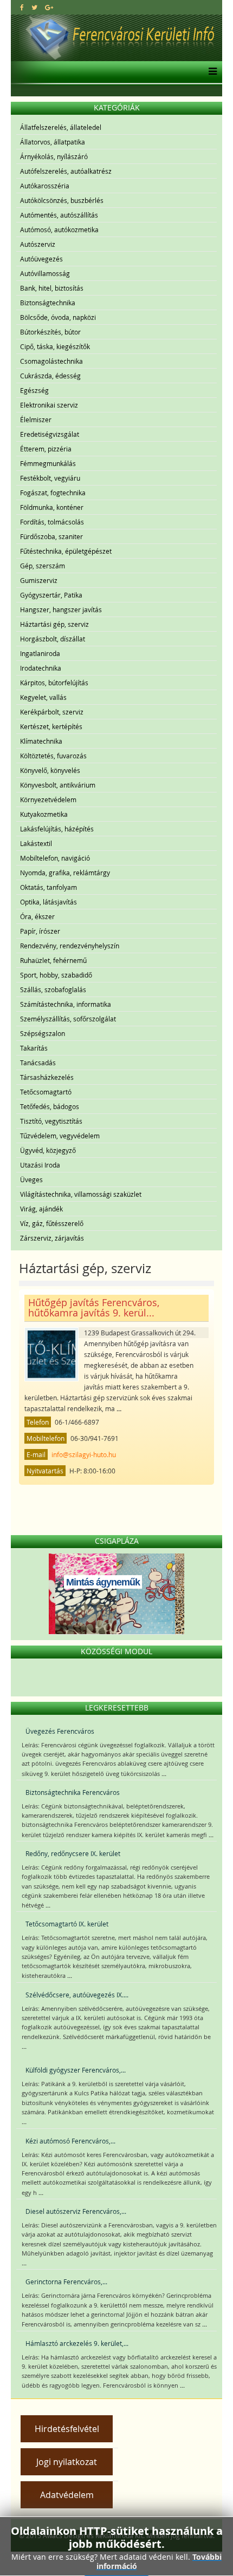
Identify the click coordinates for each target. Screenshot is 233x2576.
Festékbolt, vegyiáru (50, 478)
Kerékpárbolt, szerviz (52, 712)
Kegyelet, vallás (43, 697)
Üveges (31, 1179)
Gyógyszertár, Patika (51, 595)
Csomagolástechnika (51, 361)
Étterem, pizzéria (46, 449)
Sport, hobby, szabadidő (56, 975)
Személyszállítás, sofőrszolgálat (68, 1019)
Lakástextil (36, 843)
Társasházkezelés (47, 1077)
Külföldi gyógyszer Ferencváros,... (76, 2070)
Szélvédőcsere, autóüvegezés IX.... (77, 1995)
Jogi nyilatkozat (67, 2462)
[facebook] (22, 7)
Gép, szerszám (43, 566)
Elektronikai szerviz (49, 405)
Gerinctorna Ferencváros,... (66, 2282)
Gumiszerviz (39, 580)
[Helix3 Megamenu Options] (210, 72)
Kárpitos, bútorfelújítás (54, 683)
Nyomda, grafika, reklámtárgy (65, 873)
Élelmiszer (36, 419)
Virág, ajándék (41, 1209)
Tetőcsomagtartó (46, 1092)
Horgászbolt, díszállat (53, 639)
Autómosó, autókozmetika (59, 230)
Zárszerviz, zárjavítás (52, 1238)
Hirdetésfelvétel (67, 2429)
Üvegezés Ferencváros (60, 1731)
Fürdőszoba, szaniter (51, 536)
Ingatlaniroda (40, 653)
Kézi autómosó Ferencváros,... (70, 2141)
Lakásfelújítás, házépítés (57, 829)
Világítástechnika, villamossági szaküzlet (81, 1194)
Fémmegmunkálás (48, 463)
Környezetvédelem (48, 799)
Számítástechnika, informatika (66, 1004)
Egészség (34, 390)
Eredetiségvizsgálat (50, 434)
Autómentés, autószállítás (59, 215)
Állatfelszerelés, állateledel (61, 127)
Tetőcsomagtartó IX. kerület (67, 1924)
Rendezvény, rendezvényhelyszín (70, 946)
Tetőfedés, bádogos (50, 1106)
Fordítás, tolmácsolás (52, 522)
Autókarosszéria (45, 186)
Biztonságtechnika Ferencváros (73, 1792)
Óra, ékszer (37, 916)
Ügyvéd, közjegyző (48, 1150)
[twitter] (34, 7)
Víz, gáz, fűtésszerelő (52, 1223)
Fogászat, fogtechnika (53, 493)
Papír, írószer (40, 931)
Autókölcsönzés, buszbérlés (62, 200)
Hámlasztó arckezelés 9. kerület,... (77, 2343)
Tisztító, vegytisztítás (51, 1121)
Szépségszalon (43, 1033)
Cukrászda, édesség (50, 376)
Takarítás (34, 1048)
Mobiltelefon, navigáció (55, 858)
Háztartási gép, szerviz (54, 624)
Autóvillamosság (45, 273)
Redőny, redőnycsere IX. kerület (73, 1853)
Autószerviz (38, 244)
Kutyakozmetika (44, 814)
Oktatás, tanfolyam (48, 887)
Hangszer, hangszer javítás (61, 609)
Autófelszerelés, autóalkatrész (66, 171)
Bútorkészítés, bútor (50, 332)
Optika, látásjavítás (48, 902)
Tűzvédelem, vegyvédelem (60, 1136)
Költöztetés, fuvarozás (53, 756)
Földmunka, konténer (52, 507)
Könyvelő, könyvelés (50, 770)
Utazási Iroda (40, 1165)
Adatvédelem (67, 2495)
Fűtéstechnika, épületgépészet (66, 551)
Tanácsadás (38, 1063)
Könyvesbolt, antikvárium (58, 785)
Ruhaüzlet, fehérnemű (53, 960)
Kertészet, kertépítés (51, 726)
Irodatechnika (41, 668)
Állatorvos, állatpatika (53, 142)
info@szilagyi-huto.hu (84, 1454)
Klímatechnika (41, 741)
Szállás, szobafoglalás (53, 989)
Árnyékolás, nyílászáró (54, 156)
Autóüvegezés (41, 259)
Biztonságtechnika (48, 303)
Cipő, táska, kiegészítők (55, 346)
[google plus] (49, 7)
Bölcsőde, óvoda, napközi (58, 317)
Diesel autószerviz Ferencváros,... (76, 2211)
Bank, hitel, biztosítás (52, 288)
